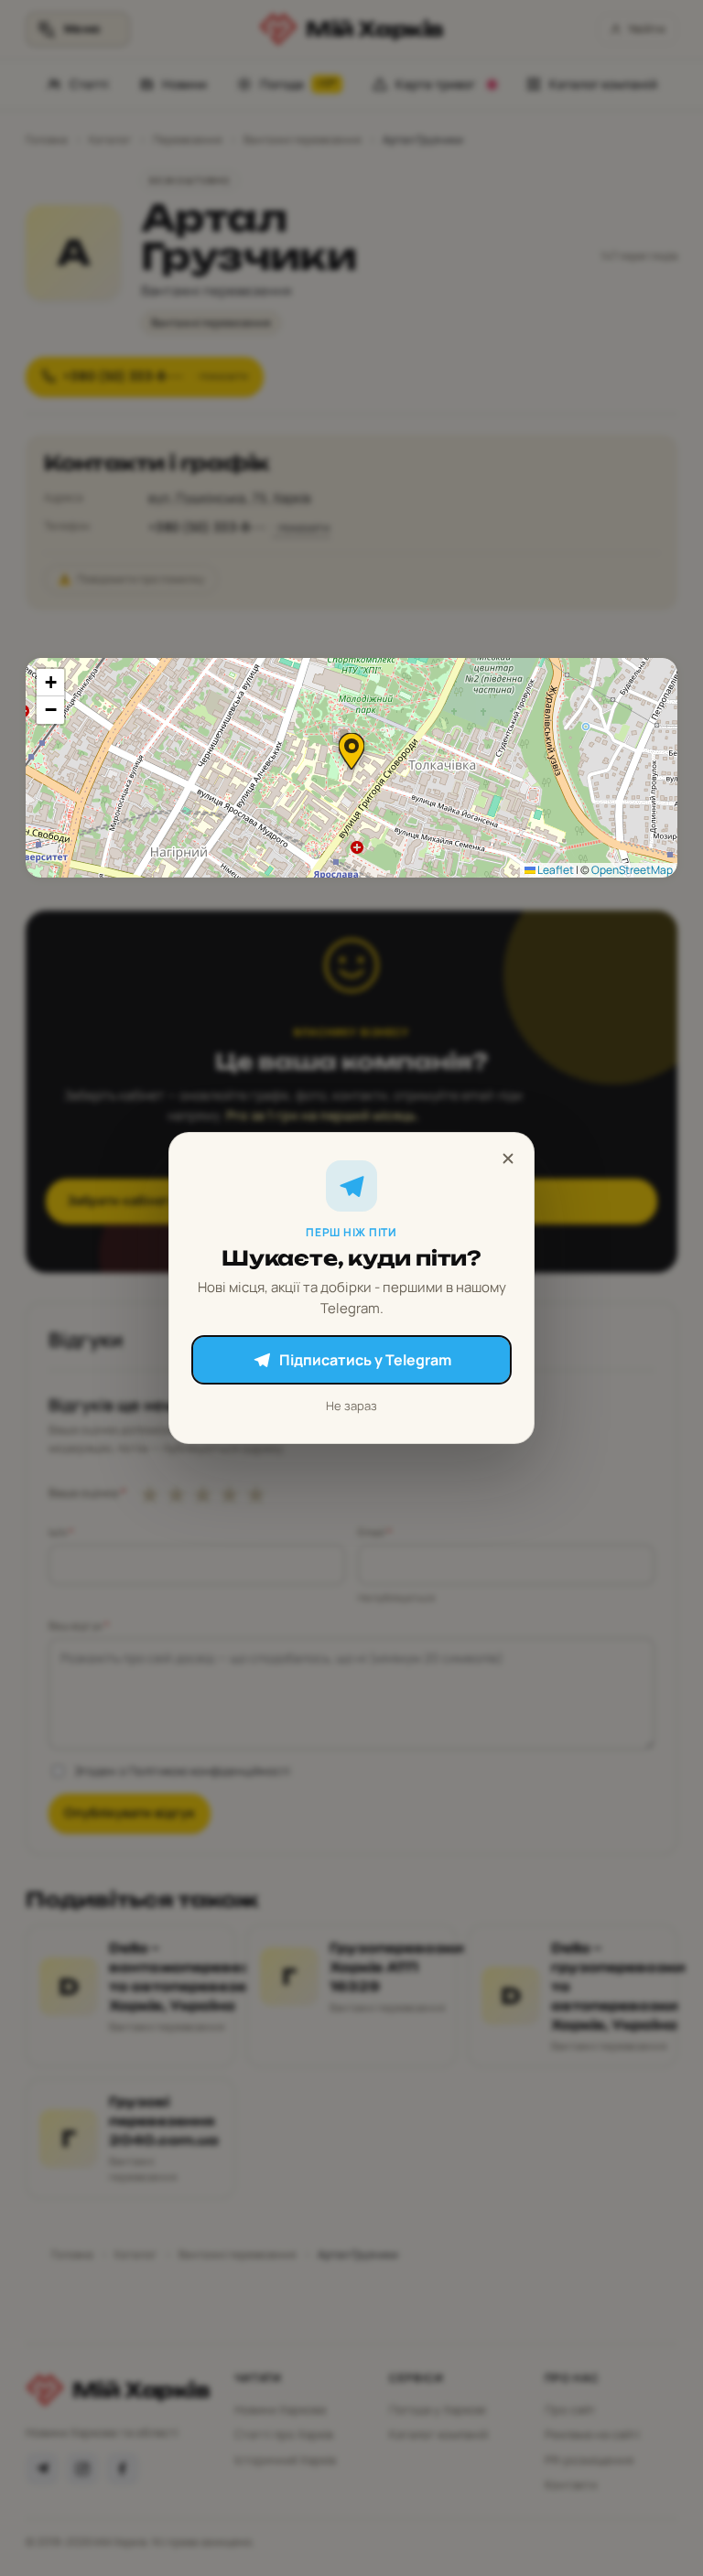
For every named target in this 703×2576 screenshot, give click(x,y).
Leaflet (555, 870)
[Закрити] (508, 1159)
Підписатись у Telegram (365, 1360)
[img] (351, 768)
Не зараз (351, 1406)
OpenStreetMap (632, 870)
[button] (351, 751)
